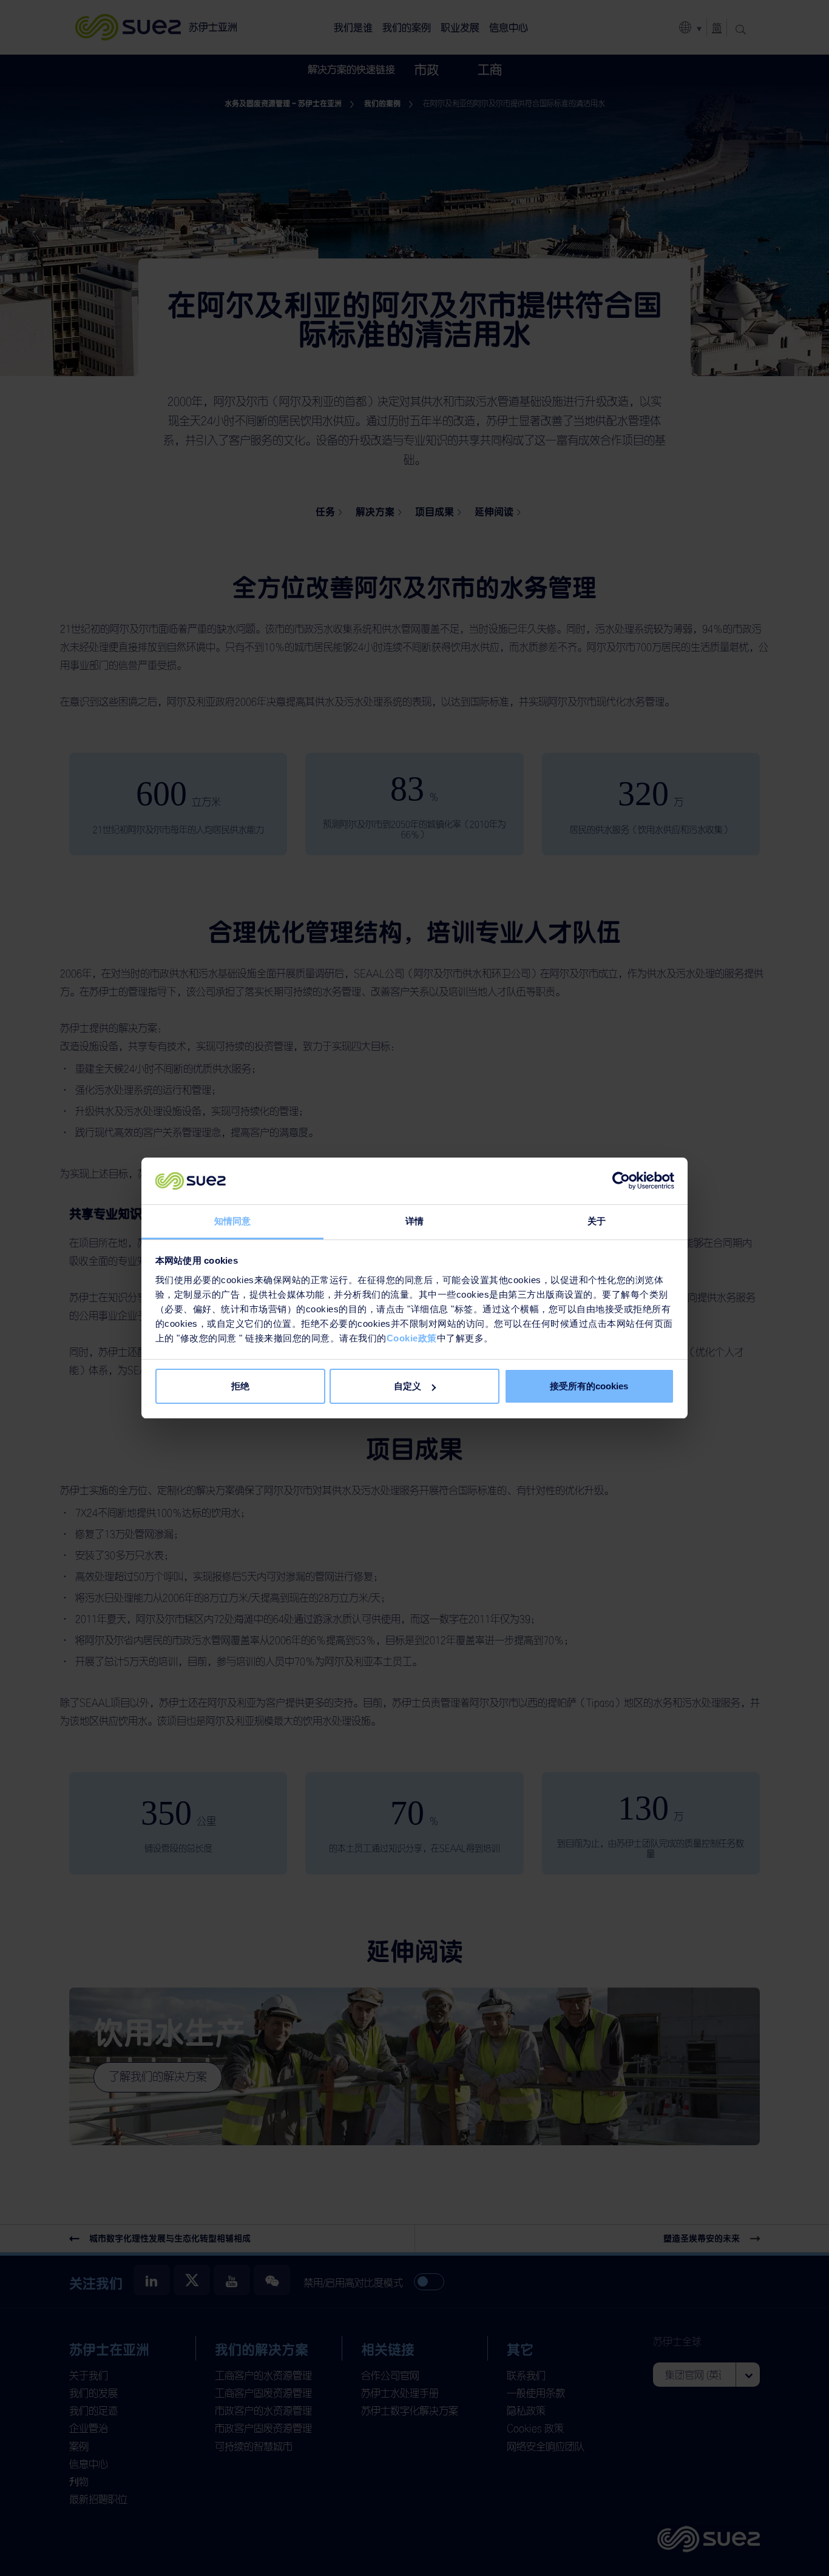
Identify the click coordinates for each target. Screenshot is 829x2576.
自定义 (408, 1386)
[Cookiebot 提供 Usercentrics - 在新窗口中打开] (621, 1181)
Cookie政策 (412, 1338)
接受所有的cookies (589, 1386)
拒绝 (240, 1386)
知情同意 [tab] (232, 1221)
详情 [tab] (414, 1221)
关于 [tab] (597, 1221)
